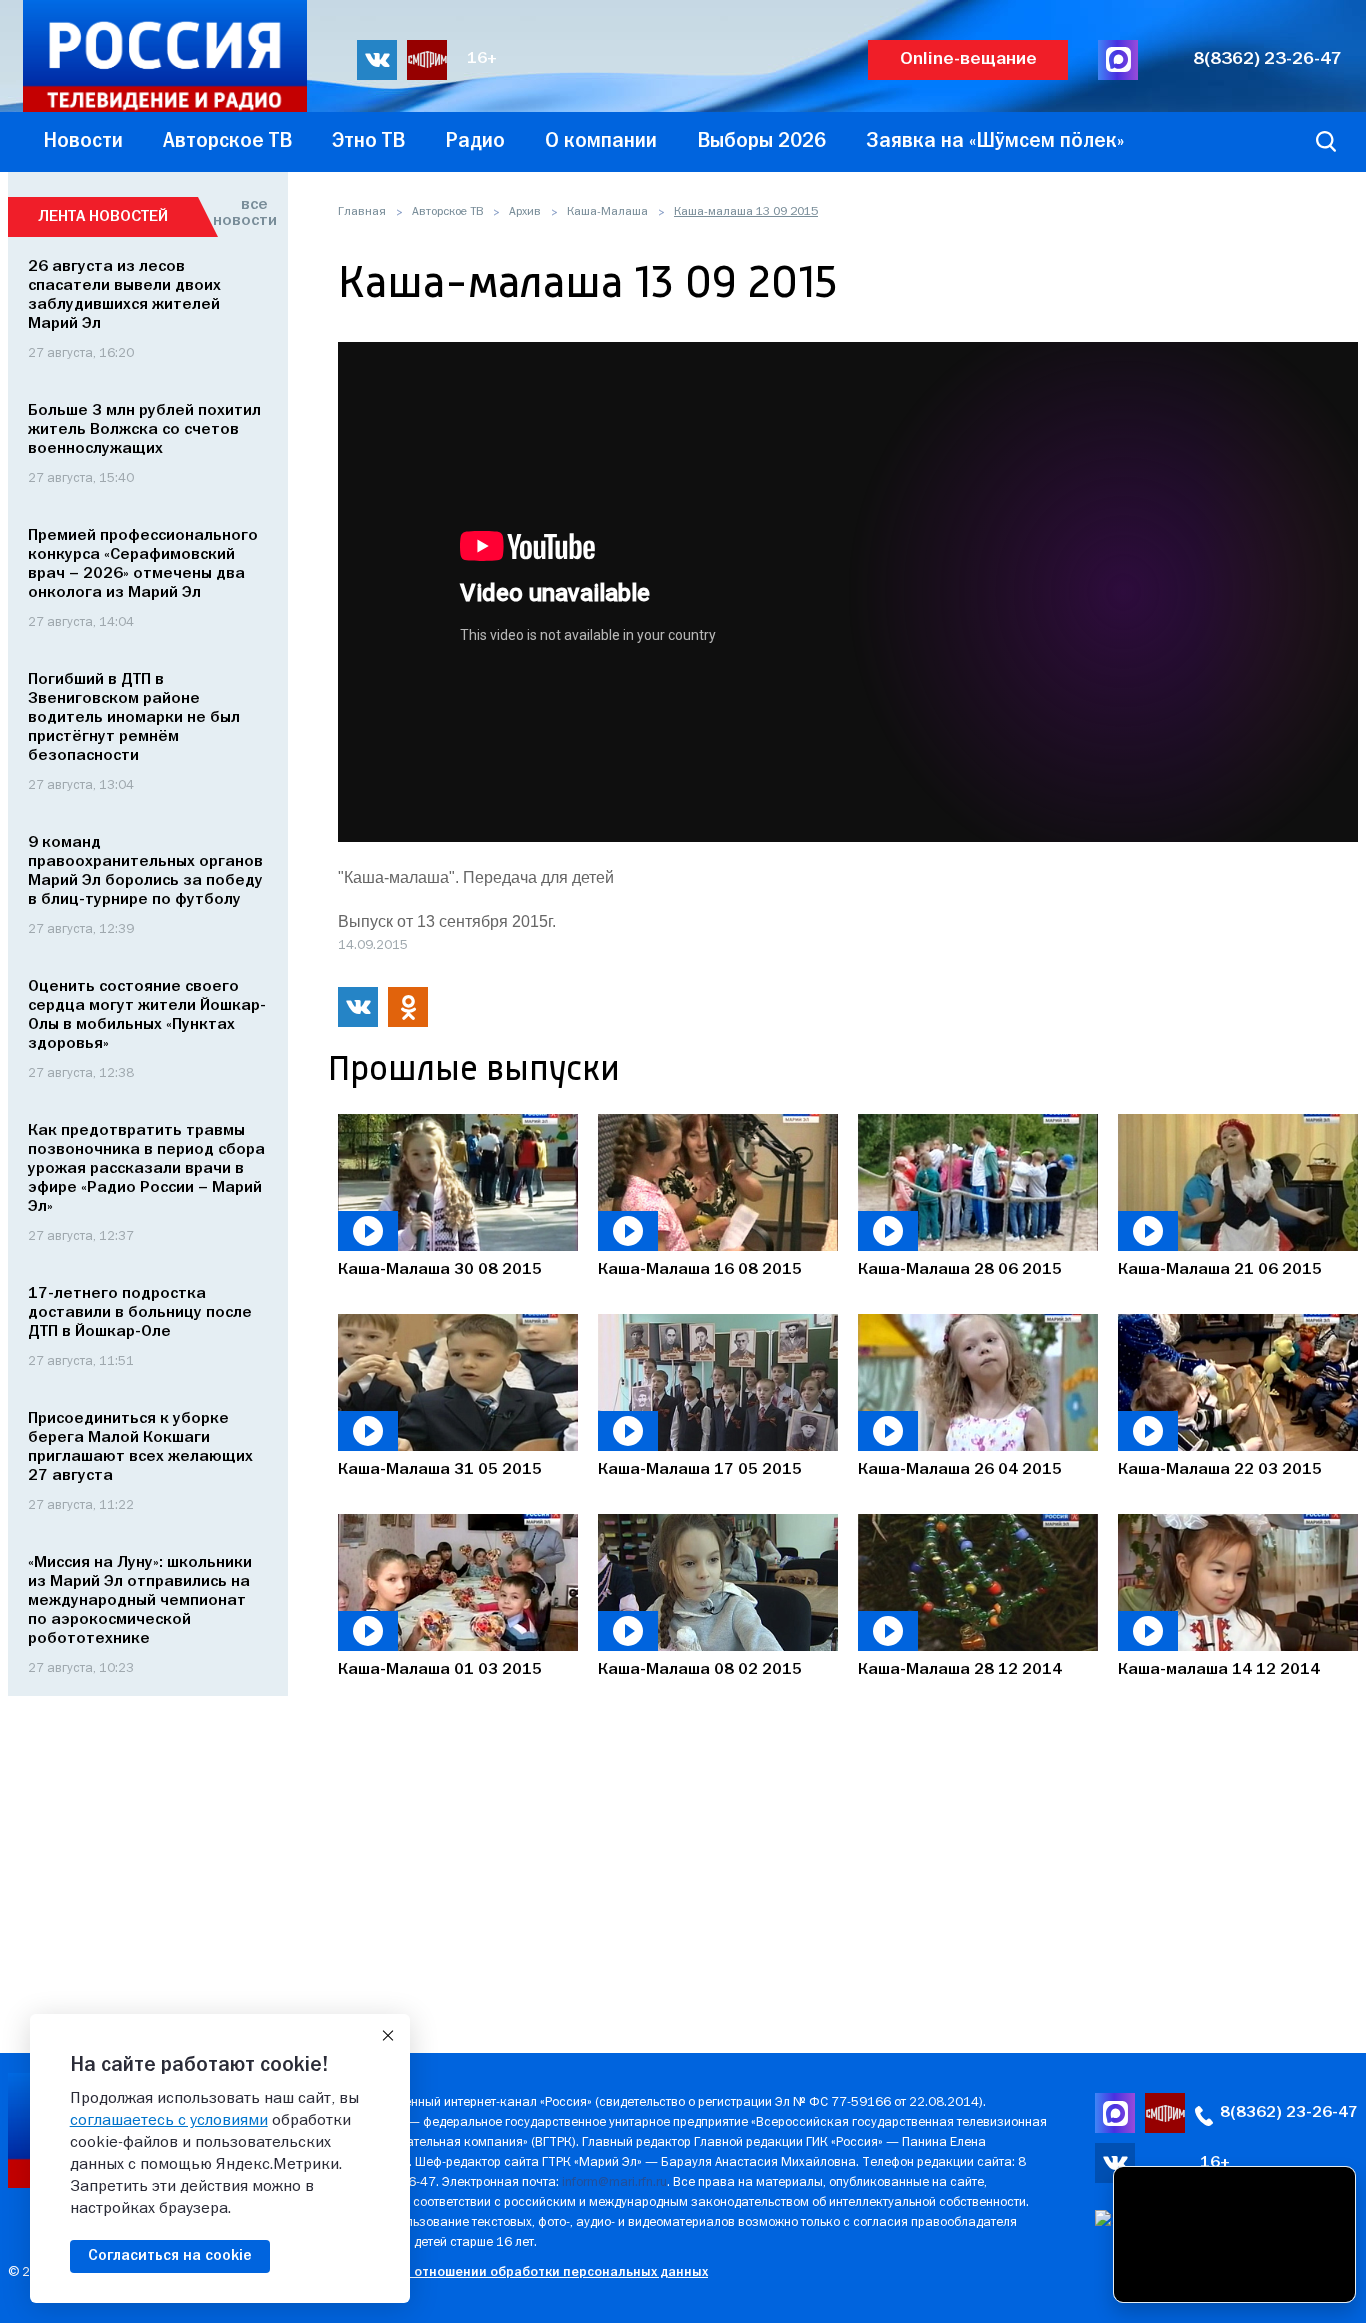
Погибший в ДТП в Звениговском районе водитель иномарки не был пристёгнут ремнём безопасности (134, 718)
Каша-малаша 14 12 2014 (1219, 1670)
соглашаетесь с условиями (169, 2121)
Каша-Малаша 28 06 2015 (960, 1270)
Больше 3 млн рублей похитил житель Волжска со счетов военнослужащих (144, 430)
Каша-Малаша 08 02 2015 (700, 1670)
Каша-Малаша (607, 212)
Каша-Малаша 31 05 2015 (440, 1470)
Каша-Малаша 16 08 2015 (700, 1270)
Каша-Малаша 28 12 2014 (960, 1670)
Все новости (240, 213)
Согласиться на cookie (170, 2256)
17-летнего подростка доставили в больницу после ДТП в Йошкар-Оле (140, 1313)
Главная (362, 212)
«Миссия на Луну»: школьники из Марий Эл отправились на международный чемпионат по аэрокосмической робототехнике (140, 1601)
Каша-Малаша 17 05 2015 (700, 1470)
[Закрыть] (388, 2036)
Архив (525, 212)
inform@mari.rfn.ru (614, 2182)
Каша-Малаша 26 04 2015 (960, 1470)
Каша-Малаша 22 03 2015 (1220, 1470)
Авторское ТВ (447, 212)
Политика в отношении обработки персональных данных (522, 2272)
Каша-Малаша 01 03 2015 (440, 1670)
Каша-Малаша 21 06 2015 (1220, 1270)
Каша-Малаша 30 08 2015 (440, 1270)
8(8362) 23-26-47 (1267, 59)
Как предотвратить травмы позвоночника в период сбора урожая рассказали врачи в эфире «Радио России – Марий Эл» (146, 1169)
